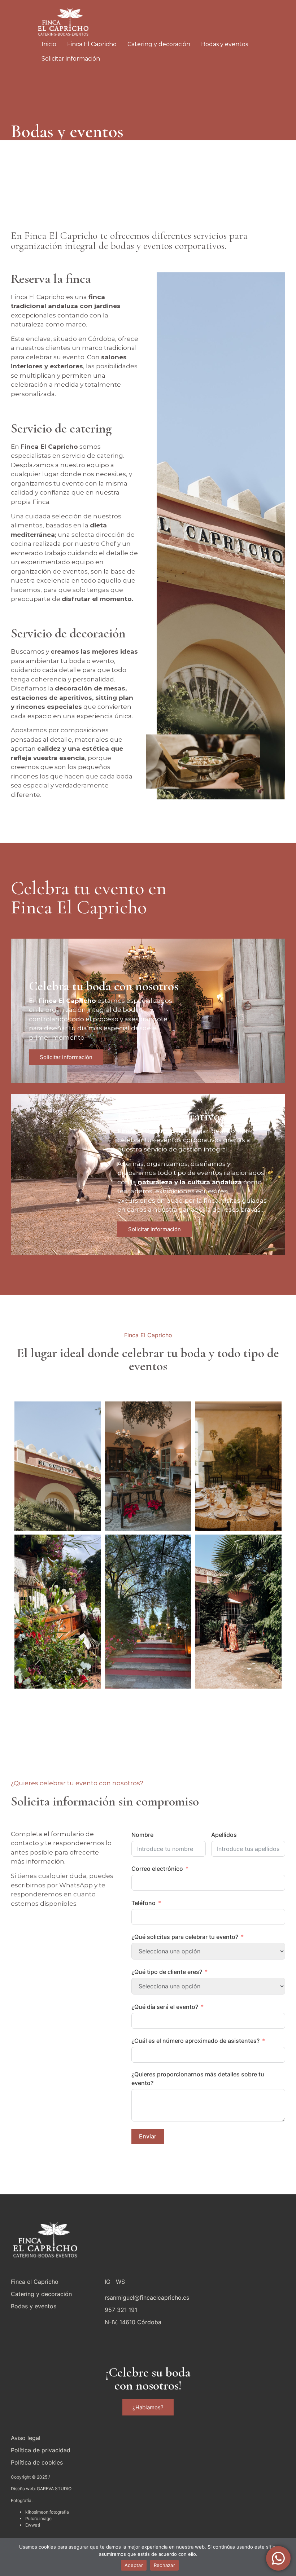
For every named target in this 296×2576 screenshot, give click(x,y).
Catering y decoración (159, 44)
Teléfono (143, 1903)
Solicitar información (71, 59)
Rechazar (164, 2565)
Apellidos (224, 1835)
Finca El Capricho (92, 44)
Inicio (49, 44)
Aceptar (134, 2565)
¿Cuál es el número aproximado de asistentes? (195, 2041)
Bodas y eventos (225, 44)
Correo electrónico (157, 1869)
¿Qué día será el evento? (165, 2007)
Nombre (142, 1835)
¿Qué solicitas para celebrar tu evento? (185, 1937)
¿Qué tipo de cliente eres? (167, 1972)
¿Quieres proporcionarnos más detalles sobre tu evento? (198, 2079)
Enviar (148, 2136)
